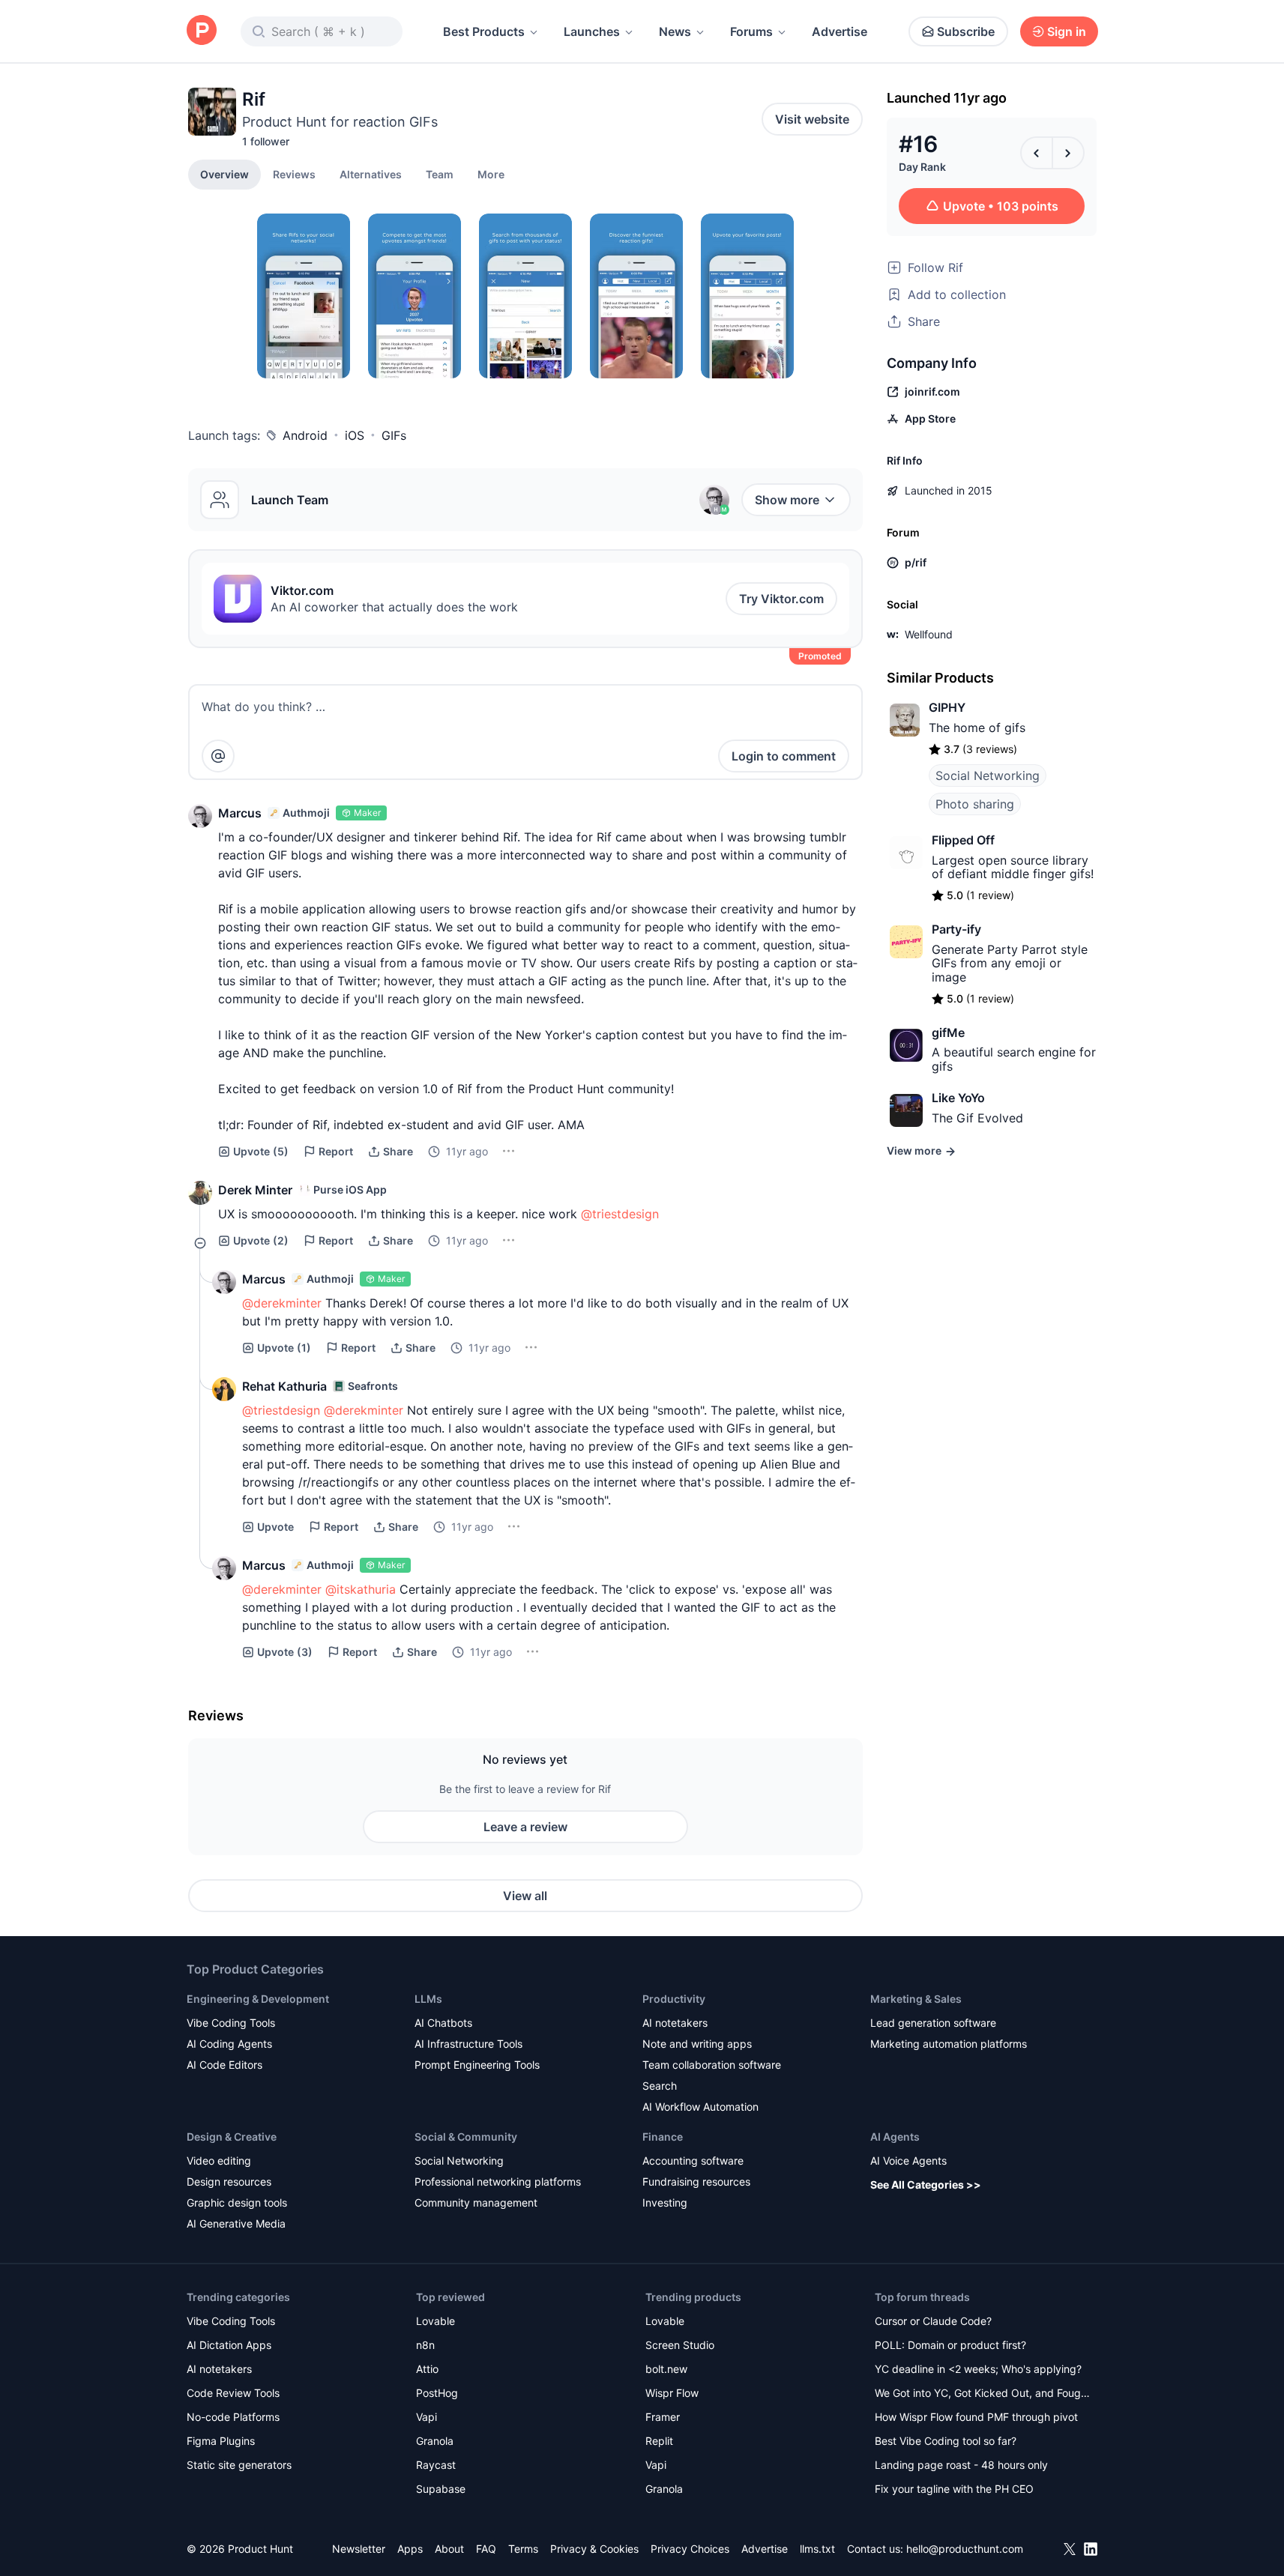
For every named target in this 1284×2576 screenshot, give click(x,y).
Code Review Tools (233, 2393)
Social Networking (988, 775)
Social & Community (466, 2137)
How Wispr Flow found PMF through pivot (976, 2417)
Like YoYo (958, 1098)
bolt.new (666, 2369)
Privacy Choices (690, 2549)
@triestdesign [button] (620, 1214)
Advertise (840, 31)
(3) (285, 1652)
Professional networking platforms (498, 2182)
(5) (261, 1151)
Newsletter (359, 2549)
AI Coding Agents (229, 2044)
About (449, 2549)
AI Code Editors (224, 2065)
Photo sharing (975, 804)
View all (525, 1896)
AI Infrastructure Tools (468, 2044)
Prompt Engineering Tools (477, 2065)
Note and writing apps (697, 2044)
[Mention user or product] (218, 756)
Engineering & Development (258, 1999)
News (675, 31)
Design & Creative (232, 2137)
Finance (663, 2137)
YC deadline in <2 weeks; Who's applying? (978, 2369)
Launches (592, 31)
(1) (284, 1348)
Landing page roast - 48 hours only (961, 2465)
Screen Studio (680, 2345)
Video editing (219, 2161)
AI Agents (895, 2137)
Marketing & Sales (916, 1999)
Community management (476, 2202)
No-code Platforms (233, 2417)
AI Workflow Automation (700, 2107)
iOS (355, 435)
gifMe (948, 1032)
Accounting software (693, 2161)
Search (660, 2086)
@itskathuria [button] (361, 1589)
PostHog (437, 2393)
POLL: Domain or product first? (950, 2345)
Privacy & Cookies (594, 2549)
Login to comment (784, 756)
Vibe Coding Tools (231, 2023)
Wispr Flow (672, 2393)
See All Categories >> (926, 2185)
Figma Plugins (221, 2441)
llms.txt (817, 2549)
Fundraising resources (696, 2182)
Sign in (1067, 31)
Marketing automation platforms (949, 2044)
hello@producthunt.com (965, 2549)
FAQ (486, 2549)
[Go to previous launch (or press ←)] (1037, 153)
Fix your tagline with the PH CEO (954, 2489)
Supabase (441, 2489)
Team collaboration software (712, 2065)
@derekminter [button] (282, 1303)
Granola (435, 2441)
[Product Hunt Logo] (202, 31)
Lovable (435, 2321)
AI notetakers (675, 2023)
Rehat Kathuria (284, 1386)
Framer (663, 2417)
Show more (787, 500)
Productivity (674, 1999)
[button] (491, 174)
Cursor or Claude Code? (933, 2321)
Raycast (436, 2465)
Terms (523, 2549)
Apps (410, 2549)
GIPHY (947, 707)
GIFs (394, 435)
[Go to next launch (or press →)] (1068, 153)
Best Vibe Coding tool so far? (946, 2441)
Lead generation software (933, 2023)
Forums (751, 31)
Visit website (812, 119)
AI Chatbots (443, 2023)
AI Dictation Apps (229, 2345)
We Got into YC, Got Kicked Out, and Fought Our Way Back (983, 2394)
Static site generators (239, 2465)
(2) (261, 1240)
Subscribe (966, 31)
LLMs (428, 1999)
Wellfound (929, 634)
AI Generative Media (236, 2223)
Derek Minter (255, 1190)
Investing (665, 2202)
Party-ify (956, 929)
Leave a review (525, 1827)
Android (305, 435)
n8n (425, 2345)
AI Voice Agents (908, 2161)
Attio (427, 2369)
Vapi (427, 2417)
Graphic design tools (237, 2202)
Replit (659, 2441)
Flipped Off (963, 840)
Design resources (229, 2182)
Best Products (484, 31)
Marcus (240, 813)
